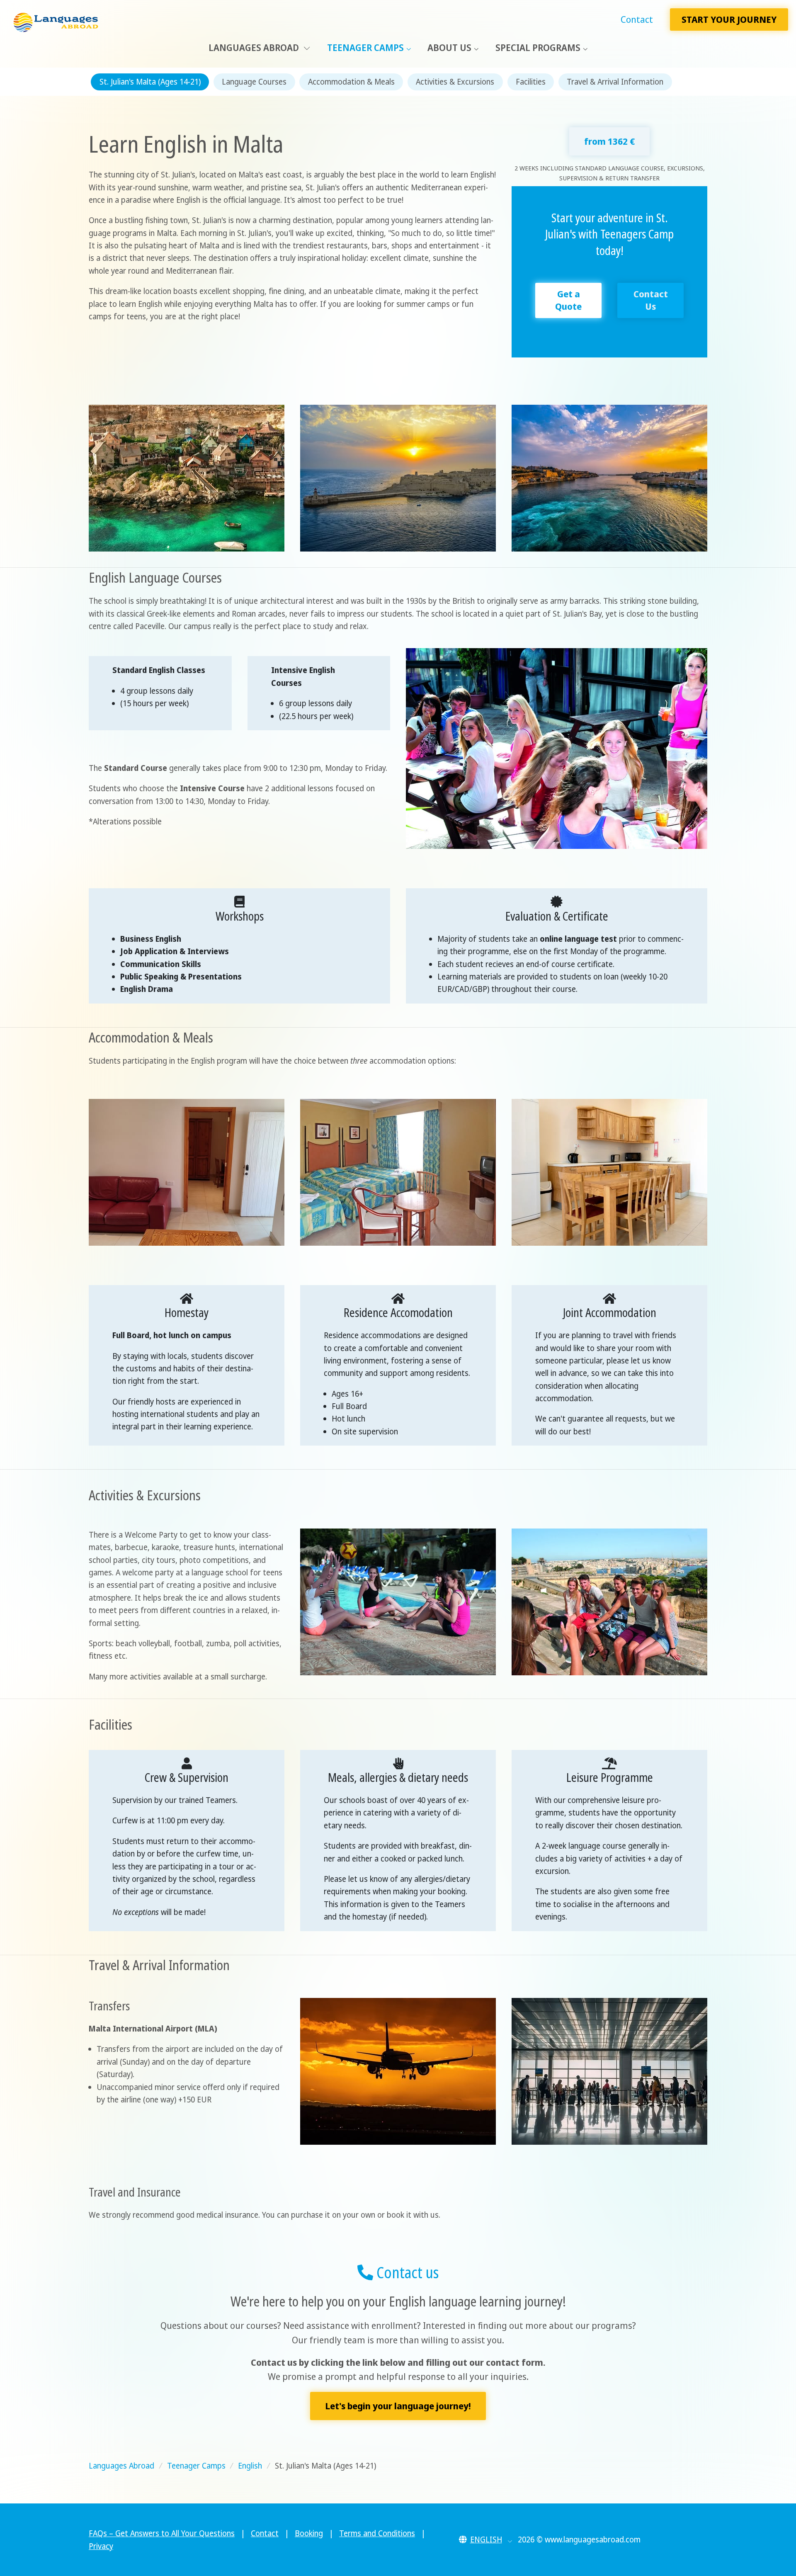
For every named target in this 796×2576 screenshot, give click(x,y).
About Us (449, 47)
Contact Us (651, 300)
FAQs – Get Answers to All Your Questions (162, 2533)
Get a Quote (568, 300)
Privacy (101, 2546)
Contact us (406, 2272)
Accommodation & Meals (351, 82)
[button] (486, 2540)
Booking (309, 2533)
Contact (637, 19)
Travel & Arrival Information (615, 82)
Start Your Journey (729, 19)
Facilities (531, 82)
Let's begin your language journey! (398, 2406)
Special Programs (538, 47)
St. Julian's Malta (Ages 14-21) (150, 82)
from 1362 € (609, 141)
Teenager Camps (365, 47)
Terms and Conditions (377, 2533)
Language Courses (254, 82)
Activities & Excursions (455, 82)
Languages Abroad (255, 47)
